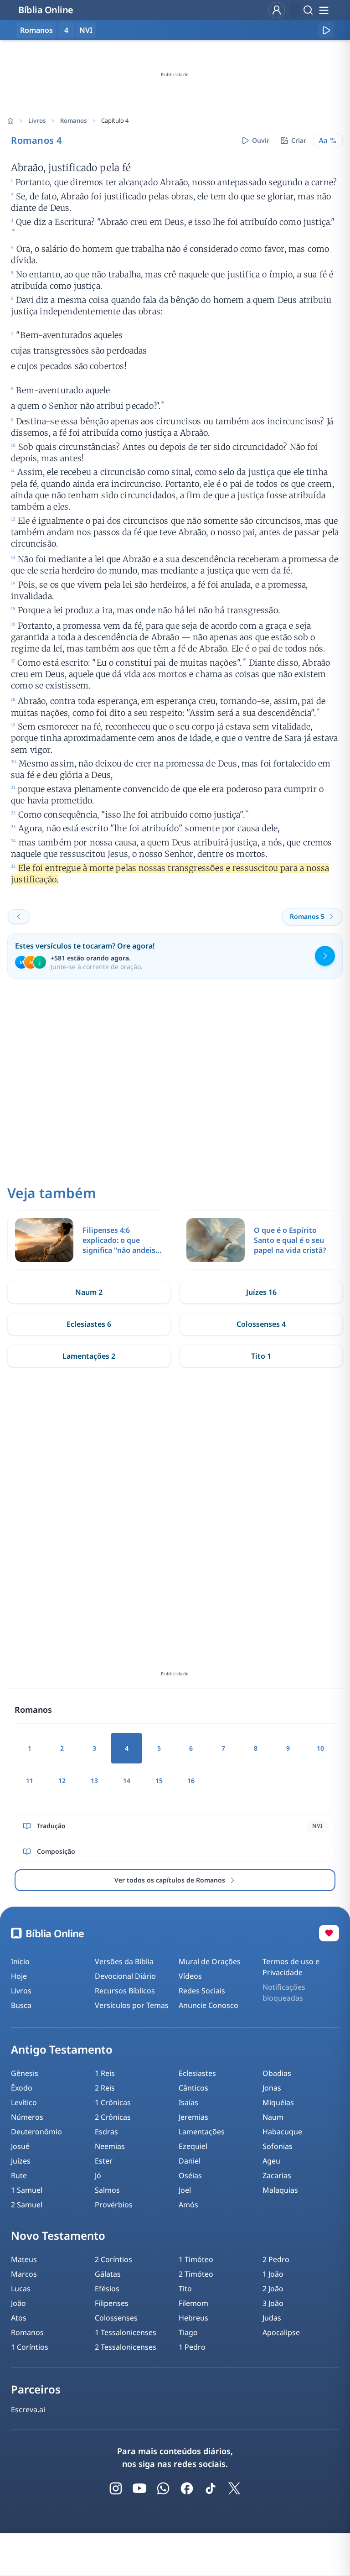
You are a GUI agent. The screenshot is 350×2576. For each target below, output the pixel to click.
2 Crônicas (113, 2117)
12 (62, 1781)
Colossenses (116, 2318)
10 (320, 1748)
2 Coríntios (113, 2259)
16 (191, 1781)
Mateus (24, 2259)
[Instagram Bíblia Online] (116, 2488)
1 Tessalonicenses (126, 2332)
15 (159, 1781)
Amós (188, 2205)
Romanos (73, 120)
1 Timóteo (196, 2259)
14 (127, 1781)
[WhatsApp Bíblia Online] (163, 2488)
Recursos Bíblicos (125, 1991)
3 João (273, 2303)
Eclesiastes (197, 2073)
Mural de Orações (210, 1961)
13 (94, 1781)
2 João (273, 2289)
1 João (273, 2274)
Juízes (21, 2161)
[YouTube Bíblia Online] (139, 2488)
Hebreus (193, 2318)
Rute (19, 2175)
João (18, 2303)
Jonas (272, 2088)
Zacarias (277, 2175)
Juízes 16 (261, 1292)
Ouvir (261, 140)
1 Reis (105, 2073)
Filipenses (112, 2303)
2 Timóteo (196, 2274)
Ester (104, 2161)
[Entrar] (277, 10)
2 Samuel (27, 2205)
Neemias (110, 2146)
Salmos (107, 2190)
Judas (272, 2318)
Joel (185, 2190)
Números (27, 2117)
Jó (98, 2175)
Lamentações (202, 2132)
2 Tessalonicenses (126, 2347)
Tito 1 (261, 1356)
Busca (21, 2005)
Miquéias (278, 2102)
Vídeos (190, 1976)
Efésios (107, 2289)
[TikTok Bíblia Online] (211, 2488)
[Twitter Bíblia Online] (234, 2488)
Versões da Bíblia (124, 1961)
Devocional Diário (125, 1976)
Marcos (24, 2274)
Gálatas (108, 2274)
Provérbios (114, 2205)
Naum (273, 2117)
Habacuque (282, 2132)
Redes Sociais (202, 1991)
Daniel (190, 2161)
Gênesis (25, 2073)
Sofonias (278, 2146)
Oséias (190, 2175)
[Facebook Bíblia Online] (187, 2488)
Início (20, 1961)
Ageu (271, 2161)
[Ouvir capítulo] (326, 30)
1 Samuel (27, 2190)
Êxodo (22, 2088)
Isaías (188, 2102)
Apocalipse (281, 2332)
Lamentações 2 (89, 1356)
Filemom (193, 2303)
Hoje (19, 1976)
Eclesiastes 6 (89, 1324)
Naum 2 (89, 1292)
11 (30, 1781)
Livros (37, 120)
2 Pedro (276, 2259)
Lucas (21, 2289)
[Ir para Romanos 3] (19, 917)
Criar (299, 140)
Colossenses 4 (261, 1324)
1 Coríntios (30, 2347)
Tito (185, 2289)
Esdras (106, 2132)
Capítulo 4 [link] (115, 120)
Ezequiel (193, 2146)
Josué (20, 2146)
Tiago (188, 2332)
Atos (19, 2318)
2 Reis (105, 2088)
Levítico (24, 2102)
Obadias (277, 2073)
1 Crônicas (113, 2102)
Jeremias (193, 2117)
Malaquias (280, 2190)
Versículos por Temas (132, 2005)
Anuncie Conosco (208, 2005)
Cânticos (193, 2088)
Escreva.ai (28, 2409)
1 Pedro (192, 2347)
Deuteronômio (36, 2132)
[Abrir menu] (324, 10)
